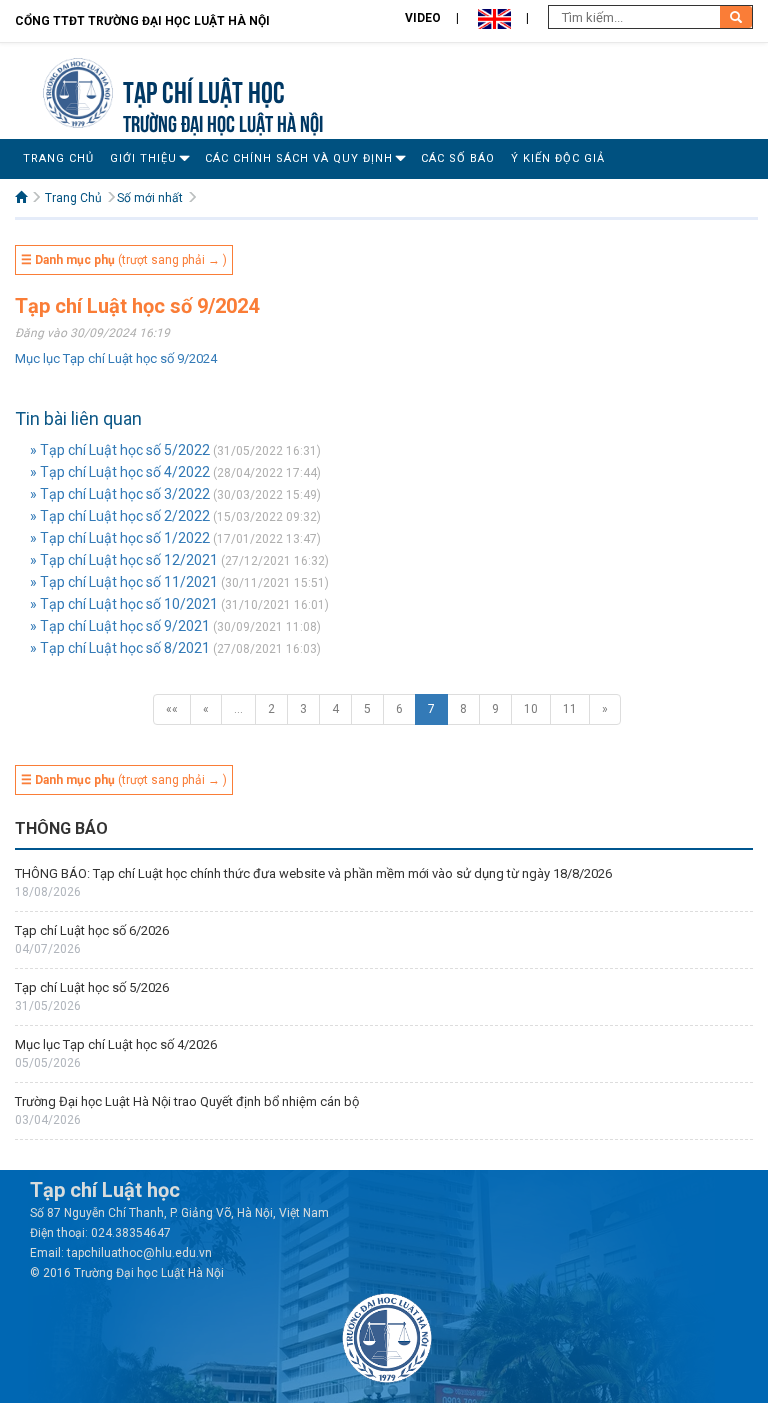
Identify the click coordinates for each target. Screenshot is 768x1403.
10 (531, 709)
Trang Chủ (58, 158)
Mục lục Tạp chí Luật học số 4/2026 (116, 1044)
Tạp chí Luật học (204, 89)
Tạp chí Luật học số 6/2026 (92, 930)
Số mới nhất (150, 198)
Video (423, 18)
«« (172, 709)
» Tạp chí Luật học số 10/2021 (124, 604)
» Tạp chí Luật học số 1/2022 (120, 538)
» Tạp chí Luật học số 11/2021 (124, 582)
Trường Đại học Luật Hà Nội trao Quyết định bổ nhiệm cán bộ (187, 1101)
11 (570, 709)
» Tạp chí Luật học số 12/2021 (124, 560)
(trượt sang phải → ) (124, 260)
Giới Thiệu (143, 158)
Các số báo (458, 158)
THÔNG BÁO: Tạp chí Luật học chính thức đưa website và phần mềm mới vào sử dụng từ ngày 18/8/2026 (315, 873)
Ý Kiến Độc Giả (558, 158)
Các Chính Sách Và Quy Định (299, 158)
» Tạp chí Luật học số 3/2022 (120, 494)
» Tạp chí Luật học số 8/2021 (120, 648)
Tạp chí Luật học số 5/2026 (92, 987)
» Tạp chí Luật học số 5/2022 (120, 450)
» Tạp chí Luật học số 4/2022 (120, 472)
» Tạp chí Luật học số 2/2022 (120, 516)
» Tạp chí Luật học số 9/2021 (120, 626)
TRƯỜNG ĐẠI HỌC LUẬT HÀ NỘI (223, 121)
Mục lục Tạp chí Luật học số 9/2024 (116, 358)
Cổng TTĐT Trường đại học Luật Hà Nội (142, 21)
